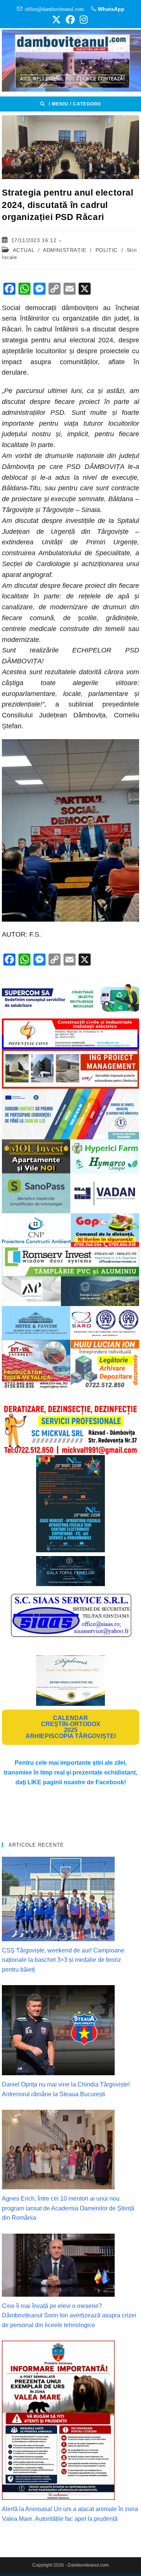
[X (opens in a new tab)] (56, 20)
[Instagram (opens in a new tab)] (83, 20)
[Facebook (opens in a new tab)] (70, 20)
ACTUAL (24, 250)
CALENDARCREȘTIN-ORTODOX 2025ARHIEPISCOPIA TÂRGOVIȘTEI (71, 1727)
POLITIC (107, 250)
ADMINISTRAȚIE (65, 250)
